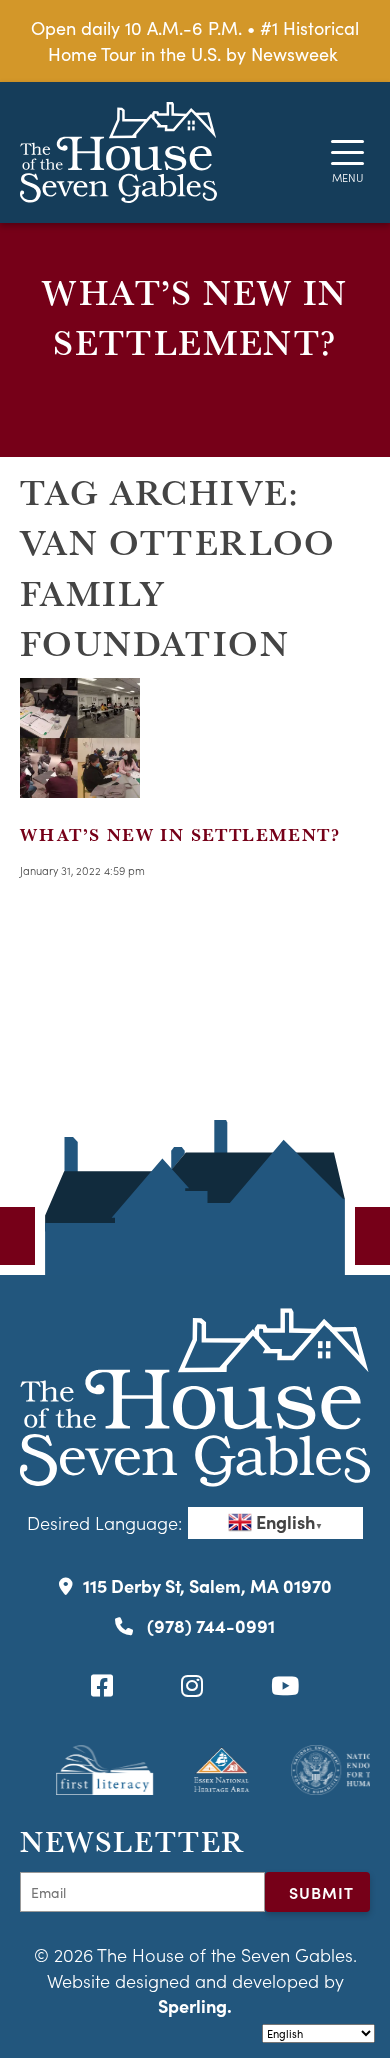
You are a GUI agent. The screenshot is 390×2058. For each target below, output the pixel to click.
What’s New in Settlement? (180, 834)
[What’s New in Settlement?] (80, 785)
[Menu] (347, 152)
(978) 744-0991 (209, 1625)
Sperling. (195, 2005)
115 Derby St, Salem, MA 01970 (207, 1585)
